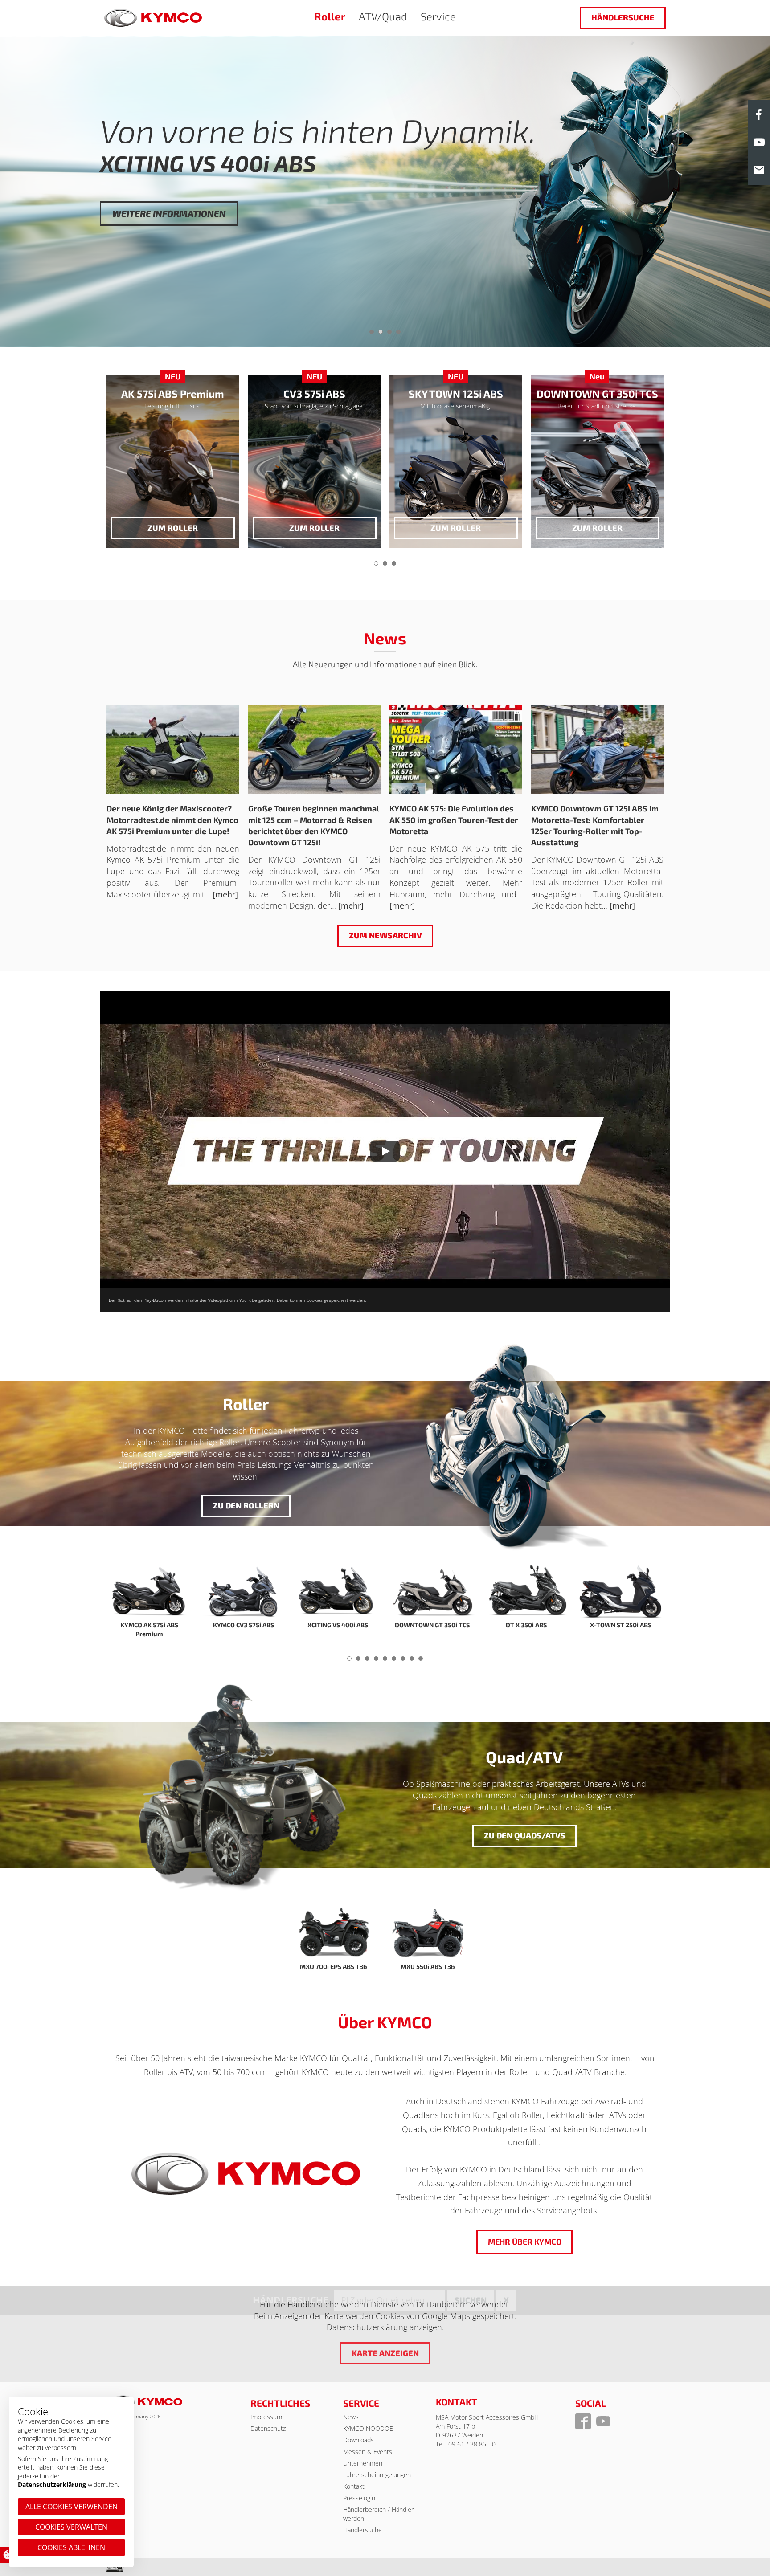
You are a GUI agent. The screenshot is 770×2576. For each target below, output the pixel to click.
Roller (330, 16)
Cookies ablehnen (71, 2547)
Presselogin (359, 2498)
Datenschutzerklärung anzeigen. (385, 2327)
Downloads (358, 2440)
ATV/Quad (383, 16)
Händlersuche (623, 17)
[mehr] (225, 894)
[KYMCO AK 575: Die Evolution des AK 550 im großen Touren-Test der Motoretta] (456, 750)
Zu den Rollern (246, 1505)
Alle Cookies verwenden (72, 2507)
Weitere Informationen (169, 245)
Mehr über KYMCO (524, 2242)
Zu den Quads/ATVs (524, 1835)
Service (438, 16)
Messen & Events (368, 2452)
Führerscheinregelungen (377, 2475)
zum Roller (173, 528)
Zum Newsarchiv (385, 935)
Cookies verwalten (71, 2527)
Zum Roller (314, 528)
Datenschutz (268, 2428)
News (351, 2417)
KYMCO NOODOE (368, 2428)
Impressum (266, 2417)
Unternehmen (363, 2463)
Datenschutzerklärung (52, 2484)
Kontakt (354, 2486)
